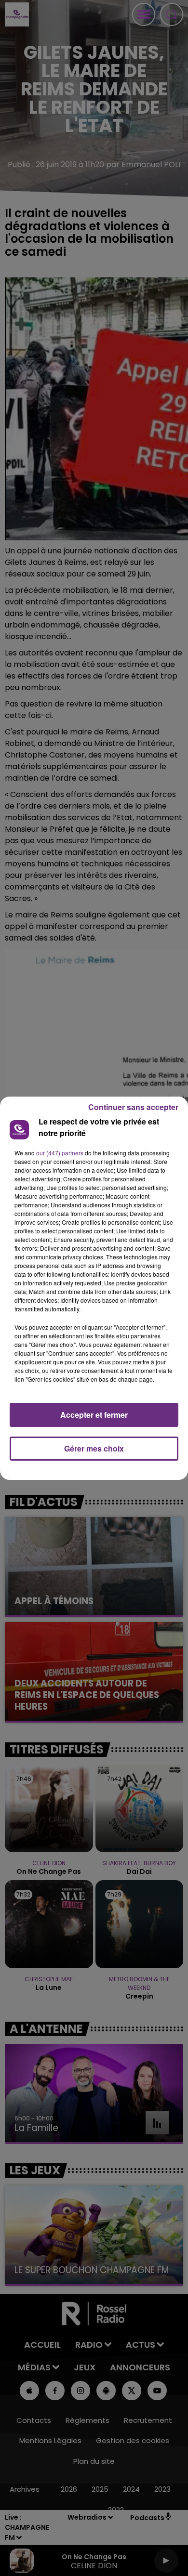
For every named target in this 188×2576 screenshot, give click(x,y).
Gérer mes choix (94, 1448)
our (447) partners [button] (60, 1153)
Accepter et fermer (94, 1415)
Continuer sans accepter (133, 1107)
